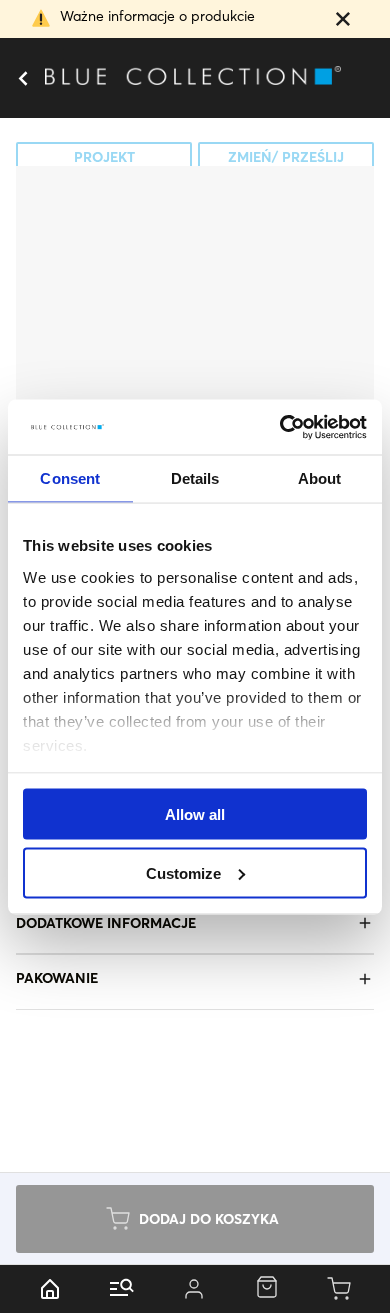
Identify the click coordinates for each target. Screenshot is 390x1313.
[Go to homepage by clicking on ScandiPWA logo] (195, 78)
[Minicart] (339, 1289)
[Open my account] (194, 1289)
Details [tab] (195, 478)
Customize (183, 872)
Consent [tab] (70, 478)
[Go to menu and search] (122, 1289)
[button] (343, 21)
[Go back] (22, 78)
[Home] (50, 1289)
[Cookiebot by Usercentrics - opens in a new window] (280, 427)
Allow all (195, 814)
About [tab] (320, 478)
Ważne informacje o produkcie (157, 16)
